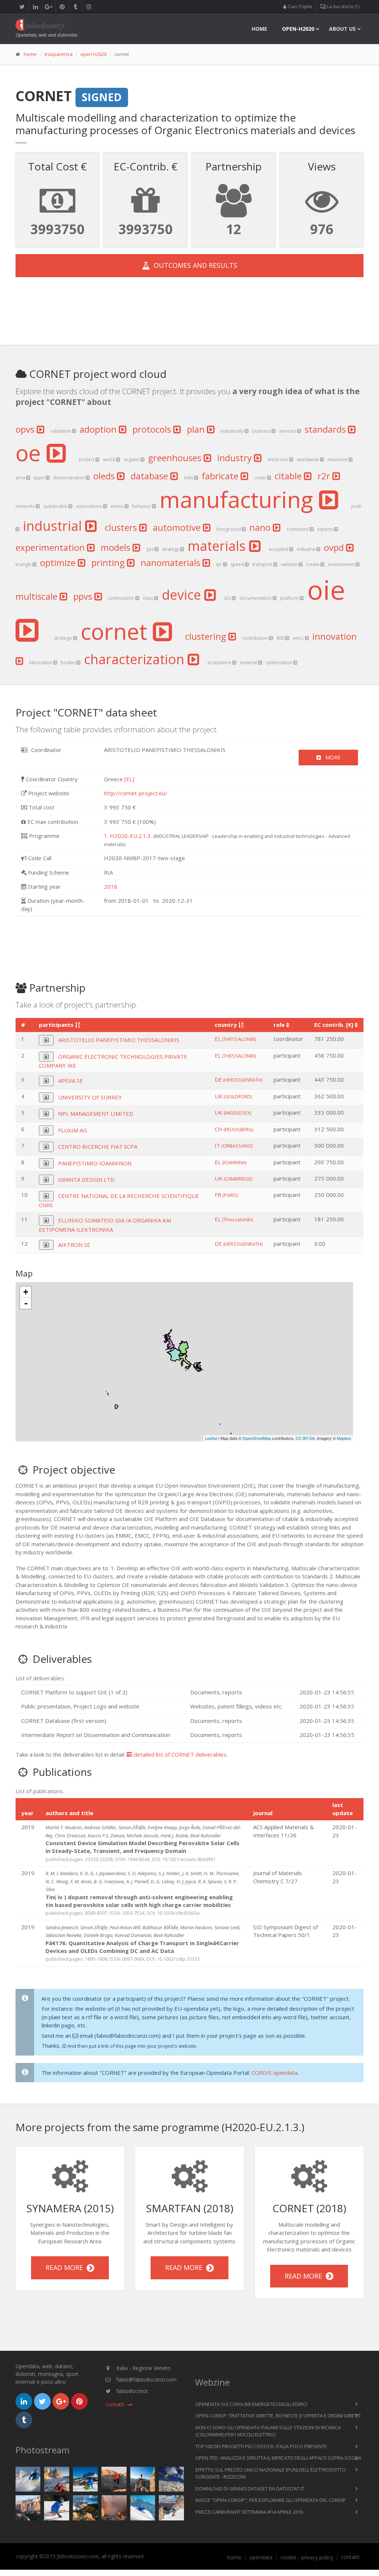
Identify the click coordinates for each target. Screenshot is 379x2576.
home (259, 29)
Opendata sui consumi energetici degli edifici (251, 2404)
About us (342, 29)
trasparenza (58, 54)
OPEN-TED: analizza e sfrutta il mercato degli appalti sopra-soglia (278, 2458)
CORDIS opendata (274, 2073)
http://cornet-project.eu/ (136, 793)
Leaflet (211, 1438)
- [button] (26, 1303)
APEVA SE (71, 1081)
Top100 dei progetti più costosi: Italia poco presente (261, 2446)
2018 (111, 886)
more (331, 757)
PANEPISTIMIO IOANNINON (95, 1163)
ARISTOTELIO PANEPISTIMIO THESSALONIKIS (119, 1040)
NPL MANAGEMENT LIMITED (96, 1114)
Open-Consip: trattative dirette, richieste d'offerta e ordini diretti (278, 2416)
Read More (66, 2267)
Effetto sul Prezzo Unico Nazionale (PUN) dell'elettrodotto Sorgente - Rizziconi (271, 2473)
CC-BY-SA (305, 1438)
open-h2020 (298, 29)
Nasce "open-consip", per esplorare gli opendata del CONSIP (271, 2500)
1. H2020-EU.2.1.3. (128, 836)
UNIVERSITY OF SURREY (90, 1097)
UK (233, 1096)
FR (226, 1195)
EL (235, 1039)
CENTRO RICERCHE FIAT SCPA (98, 1146)
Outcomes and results (194, 265)
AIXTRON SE (74, 1245)
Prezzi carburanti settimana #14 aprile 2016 (249, 2512)
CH (234, 1129)
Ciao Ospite (299, 6)
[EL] (129, 779)
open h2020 (93, 54)
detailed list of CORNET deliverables (179, 1754)
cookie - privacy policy (307, 2557)
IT (234, 1145)
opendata (261, 2557)
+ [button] (26, 1292)
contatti (350, 2557)
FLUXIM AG (73, 1130)
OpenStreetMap (257, 1438)
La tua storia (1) (343, 6)
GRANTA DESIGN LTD (86, 1179)
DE (239, 1079)
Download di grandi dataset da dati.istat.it (250, 2489)
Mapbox (344, 1438)
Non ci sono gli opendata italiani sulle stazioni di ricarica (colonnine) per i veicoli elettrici (268, 2431)
